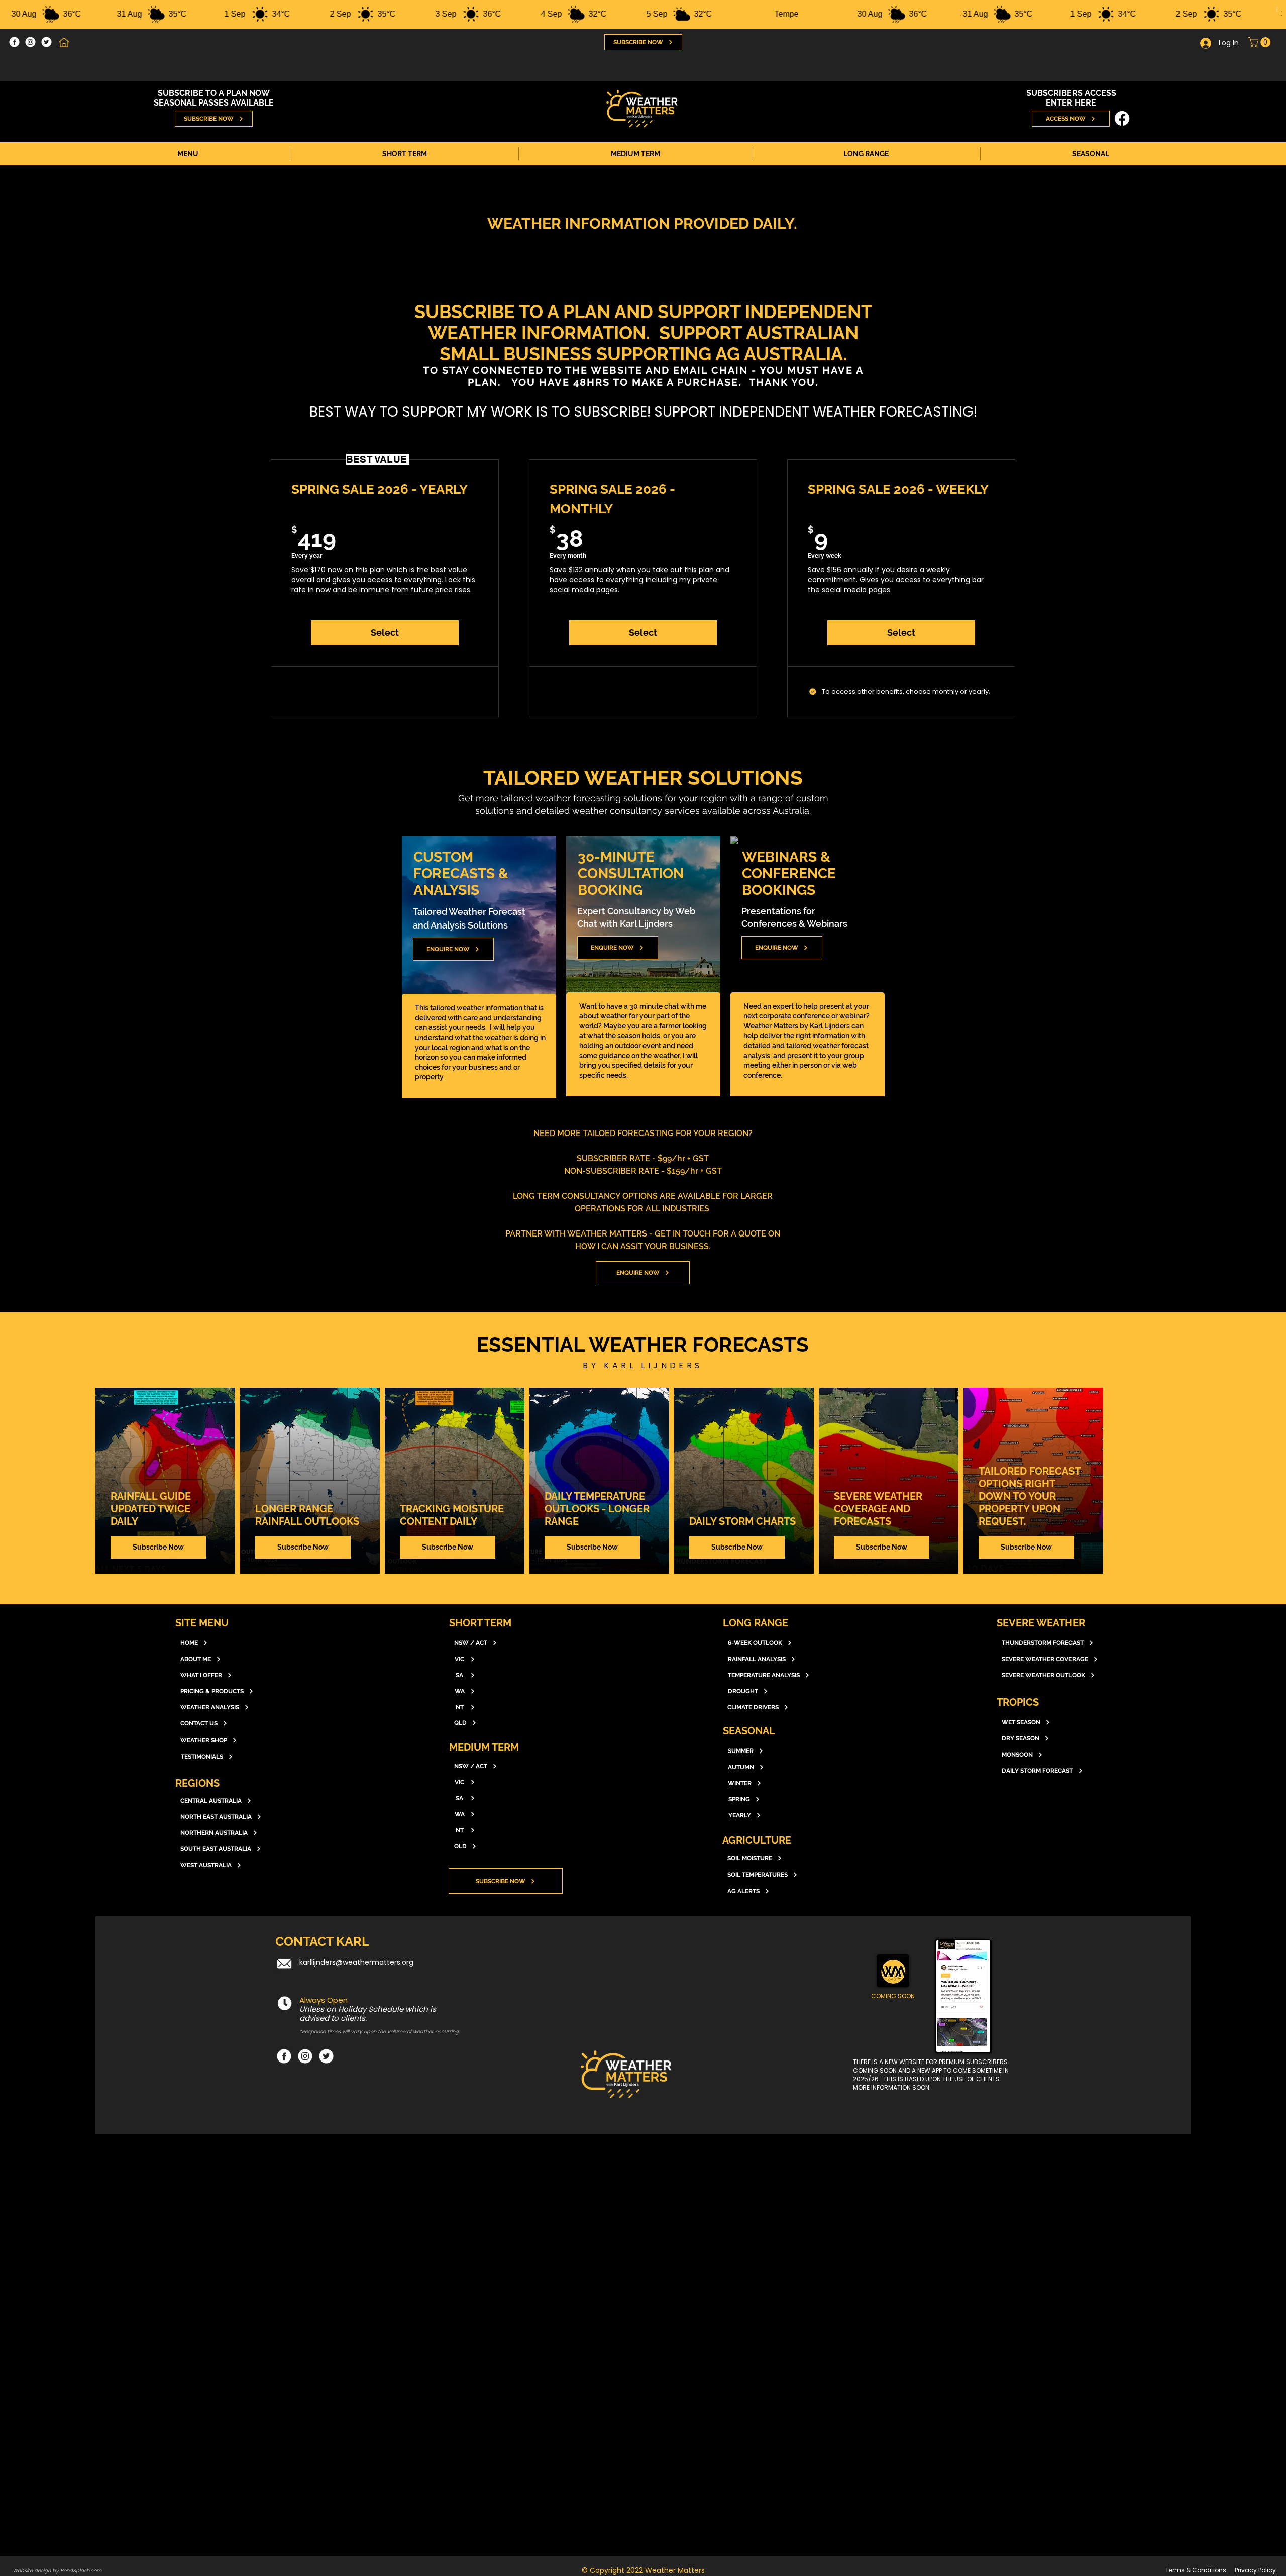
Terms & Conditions (1196, 2570)
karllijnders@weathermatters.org (356, 1962)
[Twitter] (46, 42)
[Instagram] (30, 42)
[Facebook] (14, 42)
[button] (1261, 42)
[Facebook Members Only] (1122, 118)
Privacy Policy (1255, 2570)
